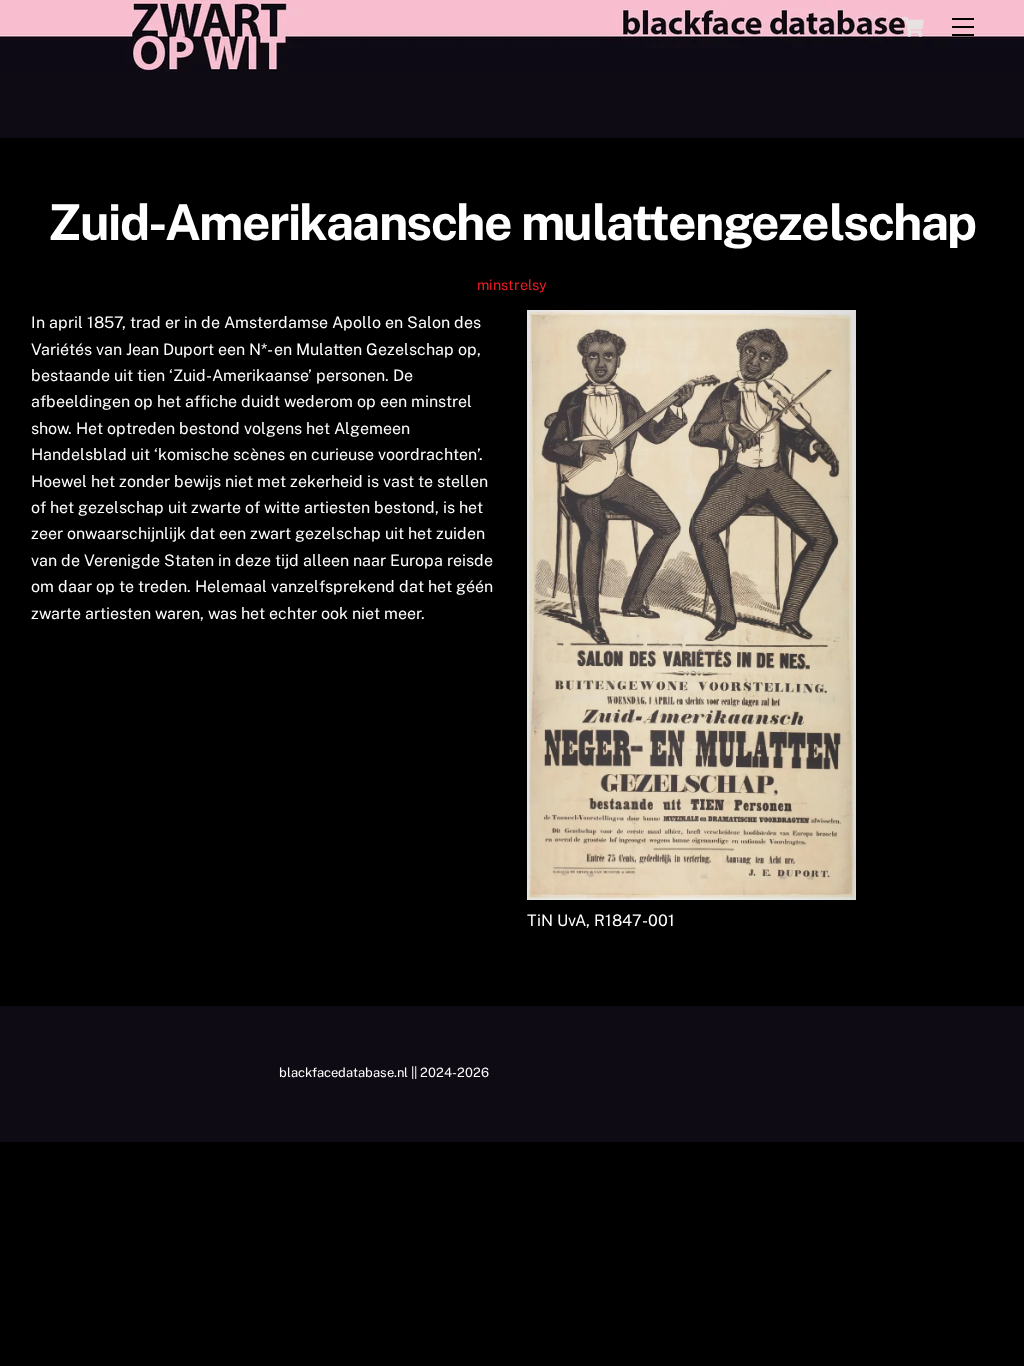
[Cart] (913, 27)
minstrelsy (512, 284)
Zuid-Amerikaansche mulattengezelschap (512, 222)
